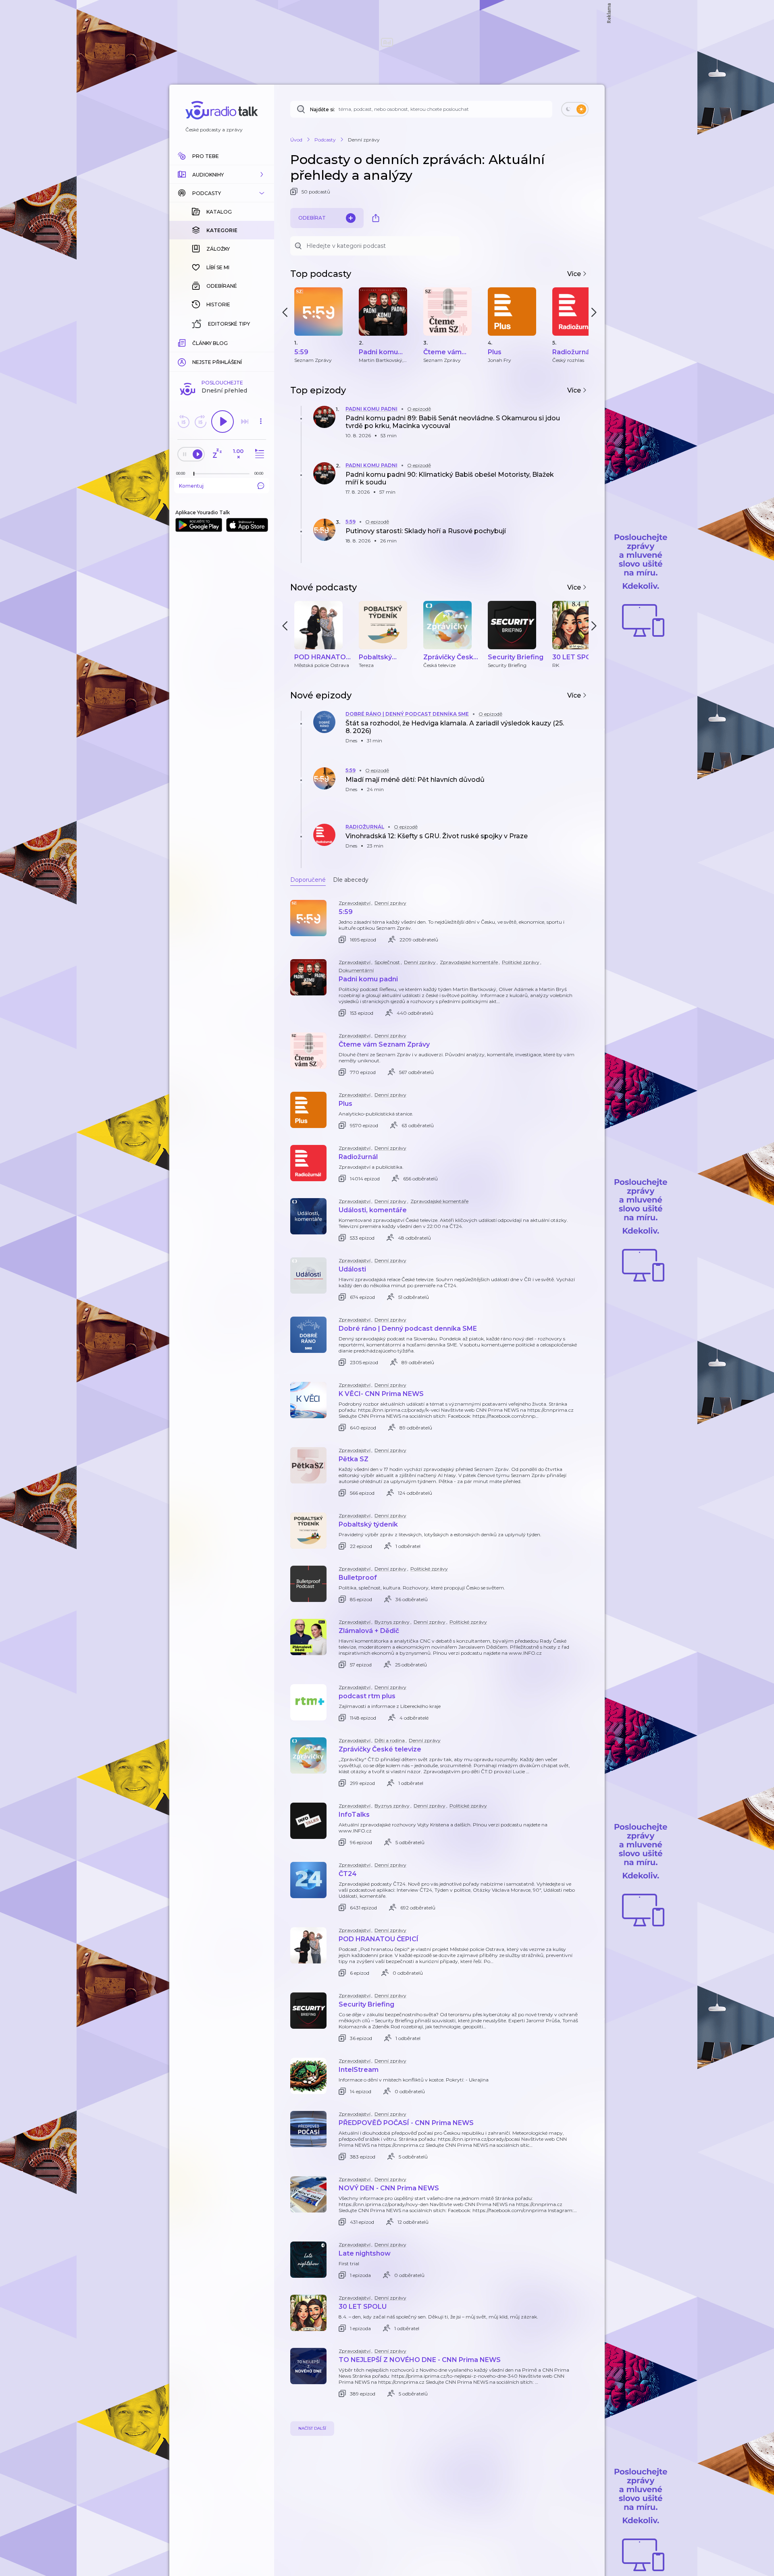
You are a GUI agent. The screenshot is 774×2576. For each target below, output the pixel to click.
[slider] (194, 474)
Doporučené (308, 880)
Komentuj (191, 486)
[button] (222, 175)
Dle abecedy (351, 880)
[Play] (223, 422)
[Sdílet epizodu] (580, 426)
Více (575, 274)
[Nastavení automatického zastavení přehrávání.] (217, 454)
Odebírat (312, 218)
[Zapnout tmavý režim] (575, 109)
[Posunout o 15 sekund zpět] (183, 422)
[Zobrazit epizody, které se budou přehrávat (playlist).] (258, 454)
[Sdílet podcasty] (376, 218)
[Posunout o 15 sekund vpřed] (200, 422)
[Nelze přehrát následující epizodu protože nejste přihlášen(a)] (245, 422)
